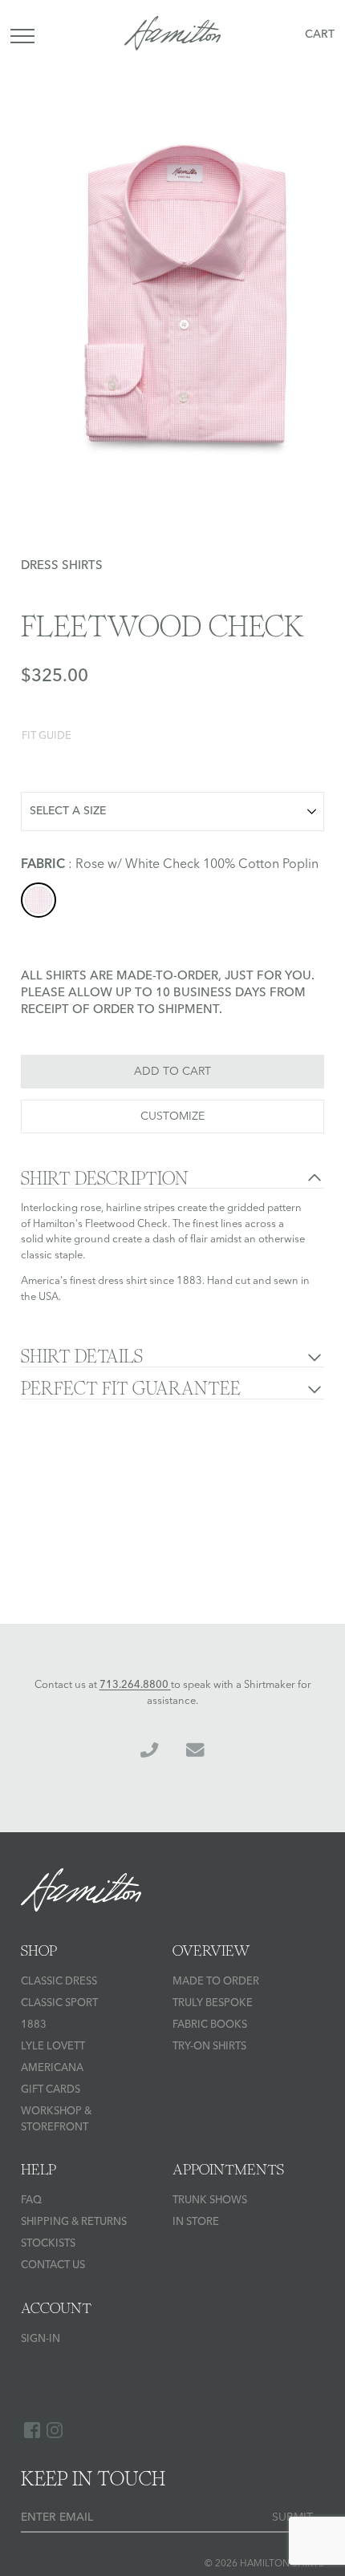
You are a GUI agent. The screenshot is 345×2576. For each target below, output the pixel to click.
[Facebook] (32, 2430)
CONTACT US (53, 2265)
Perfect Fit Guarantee (131, 1389)
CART (320, 34)
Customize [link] (172, 1116)
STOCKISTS (48, 2244)
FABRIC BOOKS (210, 2025)
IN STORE (196, 2222)
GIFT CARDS (51, 2090)
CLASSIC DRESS (59, 1982)
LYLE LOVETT (53, 2047)
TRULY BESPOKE (213, 2003)
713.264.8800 (135, 1685)
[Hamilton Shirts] (172, 36)
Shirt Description (105, 1179)
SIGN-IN (41, 2339)
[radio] (39, 900)
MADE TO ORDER (216, 1982)
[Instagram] (55, 2430)
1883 (34, 2025)
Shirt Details (82, 1357)
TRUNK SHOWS (210, 2201)
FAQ (31, 2201)
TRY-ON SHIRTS (209, 2047)
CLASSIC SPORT (59, 2003)
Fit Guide (47, 736)
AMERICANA (52, 2068)
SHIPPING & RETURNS (74, 2222)
